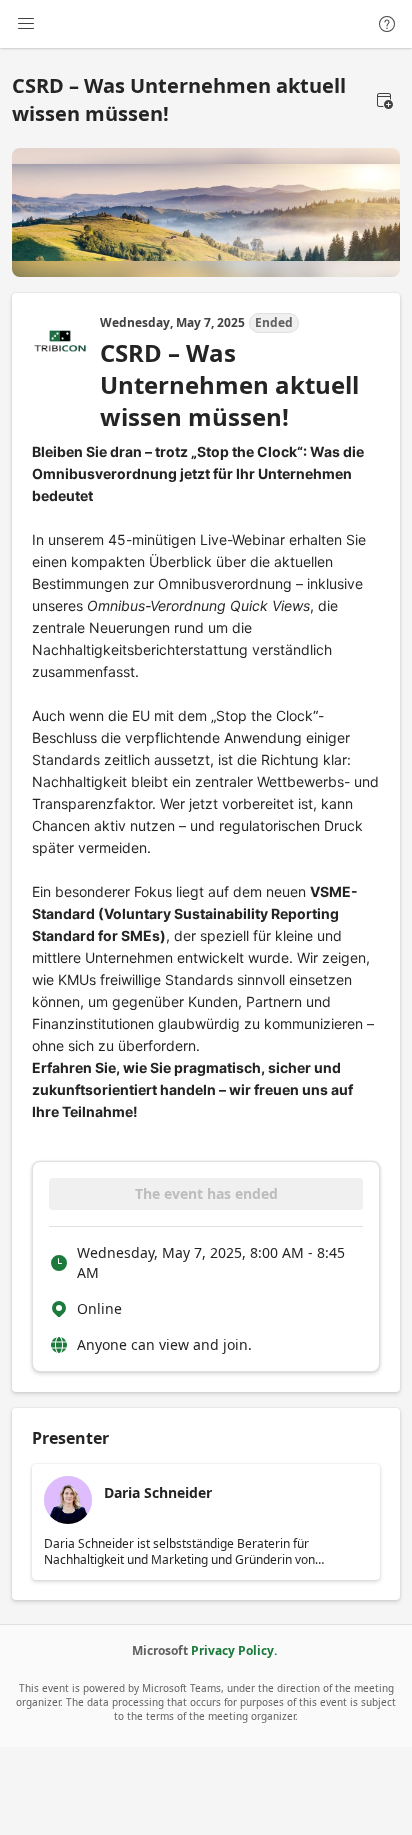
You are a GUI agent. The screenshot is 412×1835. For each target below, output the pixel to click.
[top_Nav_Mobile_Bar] (26, 24)
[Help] (387, 24)
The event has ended (206, 1193)
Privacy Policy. (234, 1650)
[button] (384, 100)
